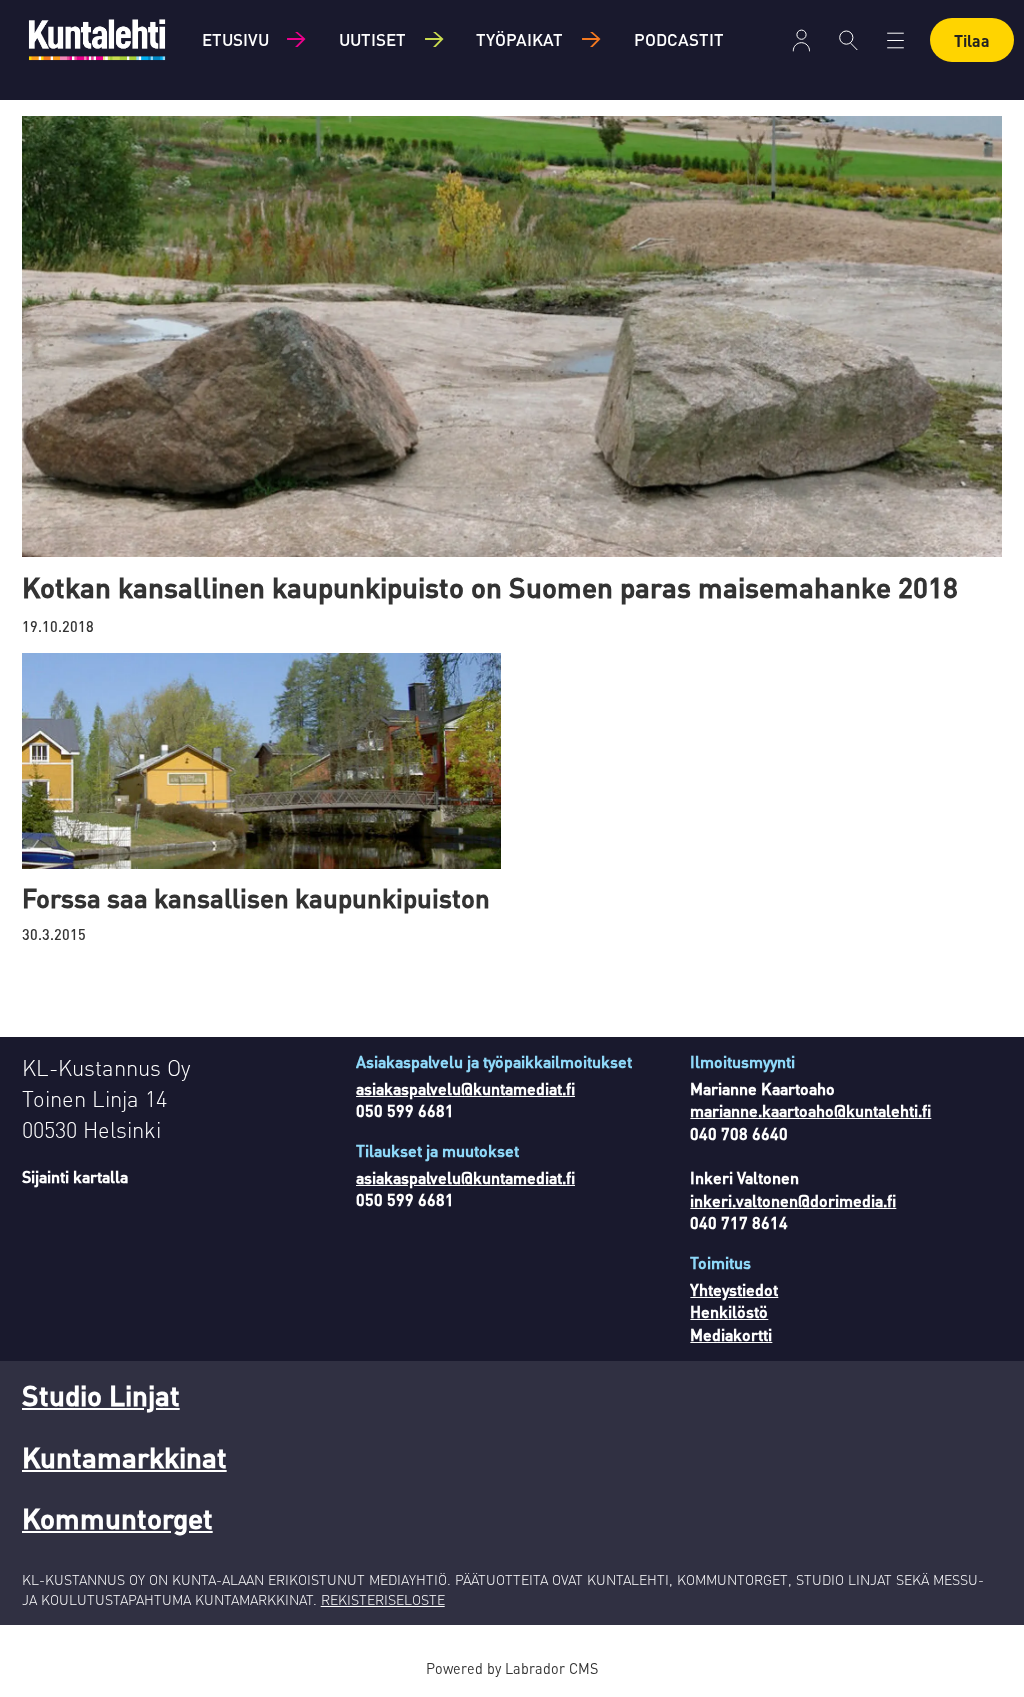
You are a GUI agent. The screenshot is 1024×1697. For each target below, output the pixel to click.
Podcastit (679, 39)
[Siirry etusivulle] (97, 39)
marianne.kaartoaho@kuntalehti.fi (810, 1110)
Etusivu (235, 39)
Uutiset (372, 39)
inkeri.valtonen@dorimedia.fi (793, 1200)
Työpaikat (519, 39)
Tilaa (972, 40)
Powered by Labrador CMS (512, 1668)
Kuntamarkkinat (124, 1457)
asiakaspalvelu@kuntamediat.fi (465, 1088)
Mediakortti (731, 1334)
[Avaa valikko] (801, 40)
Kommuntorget (117, 1518)
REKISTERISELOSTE (383, 1599)
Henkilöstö (729, 1311)
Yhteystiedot (734, 1289)
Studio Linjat (101, 1395)
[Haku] (848, 40)
